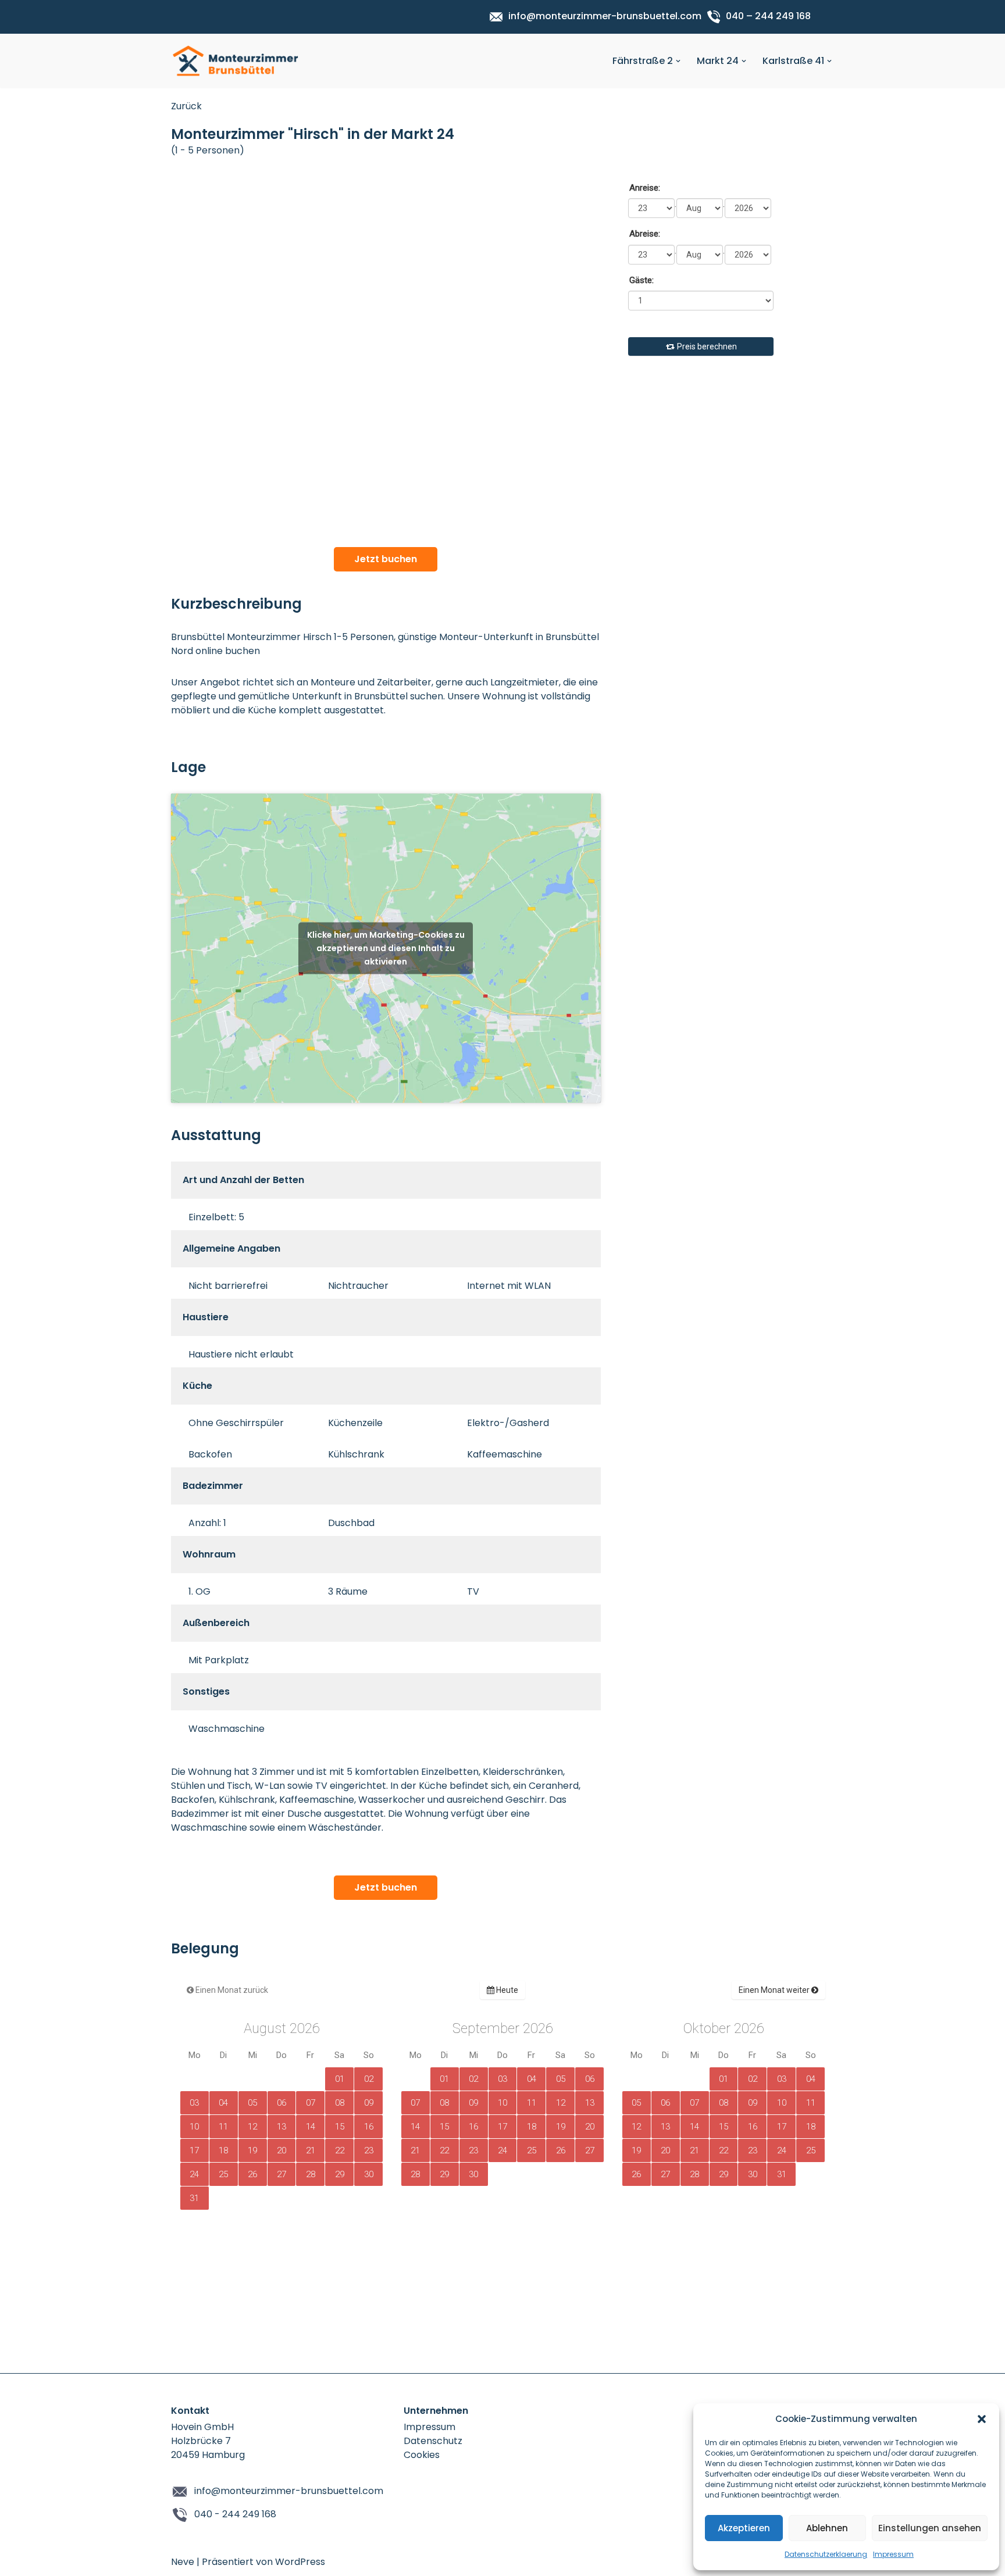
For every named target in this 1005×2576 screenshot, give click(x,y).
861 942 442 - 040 (235, 2514)
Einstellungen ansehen (930, 2528)
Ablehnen (827, 2528)
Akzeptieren (744, 2528)
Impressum (893, 2554)
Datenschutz (433, 2441)
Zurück (186, 106)
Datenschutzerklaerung (826, 2554)
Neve (183, 2562)
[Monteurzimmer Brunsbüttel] (235, 61)
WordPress (300, 2562)
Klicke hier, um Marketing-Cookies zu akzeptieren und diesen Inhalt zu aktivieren (386, 948)
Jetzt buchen (386, 559)
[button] (982, 2419)
